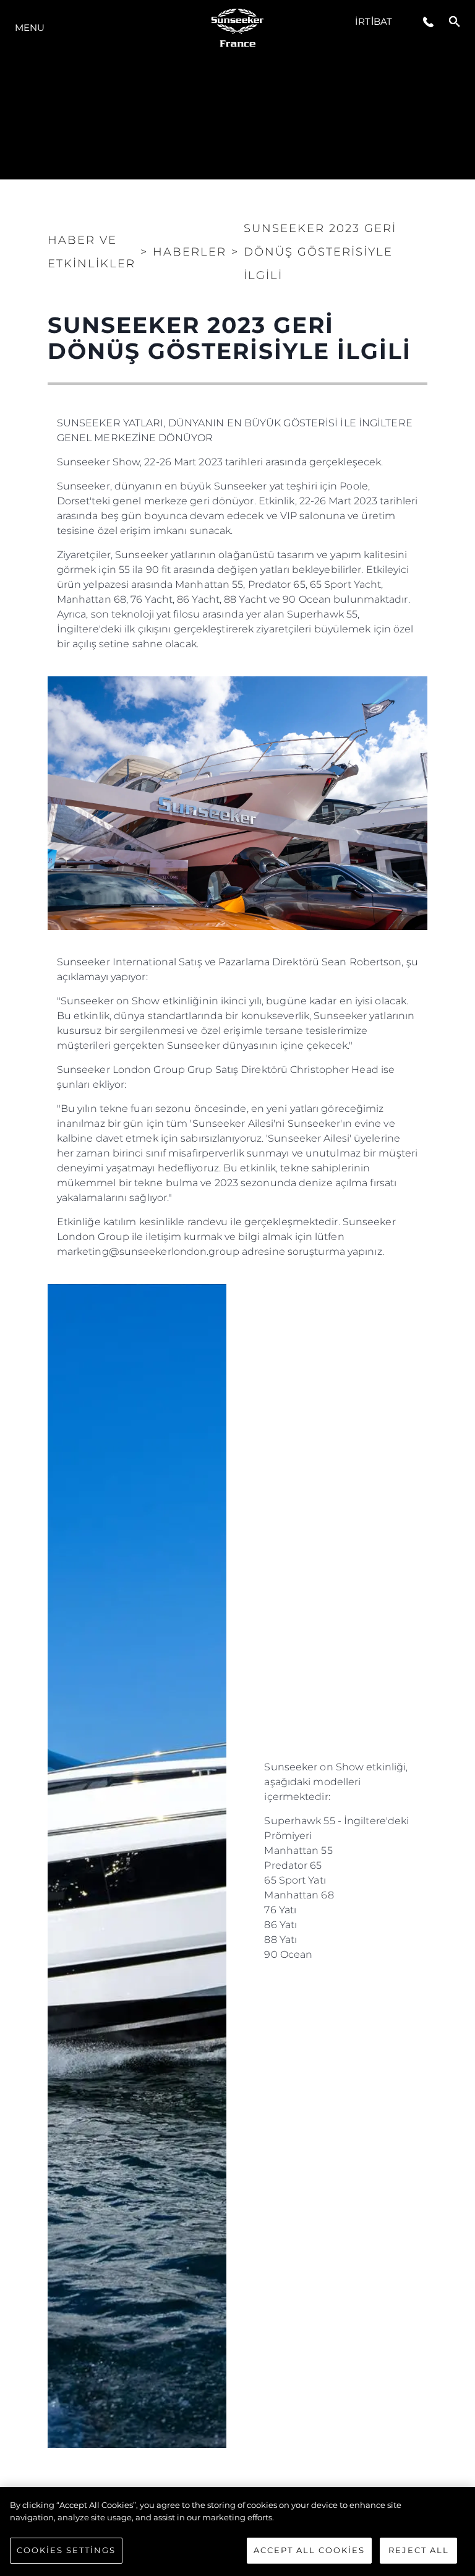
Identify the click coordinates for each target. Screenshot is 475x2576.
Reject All (419, 2550)
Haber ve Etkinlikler (92, 252)
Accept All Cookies (309, 2550)
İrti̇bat (374, 21)
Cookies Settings (66, 2550)
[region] (237, 2531)
